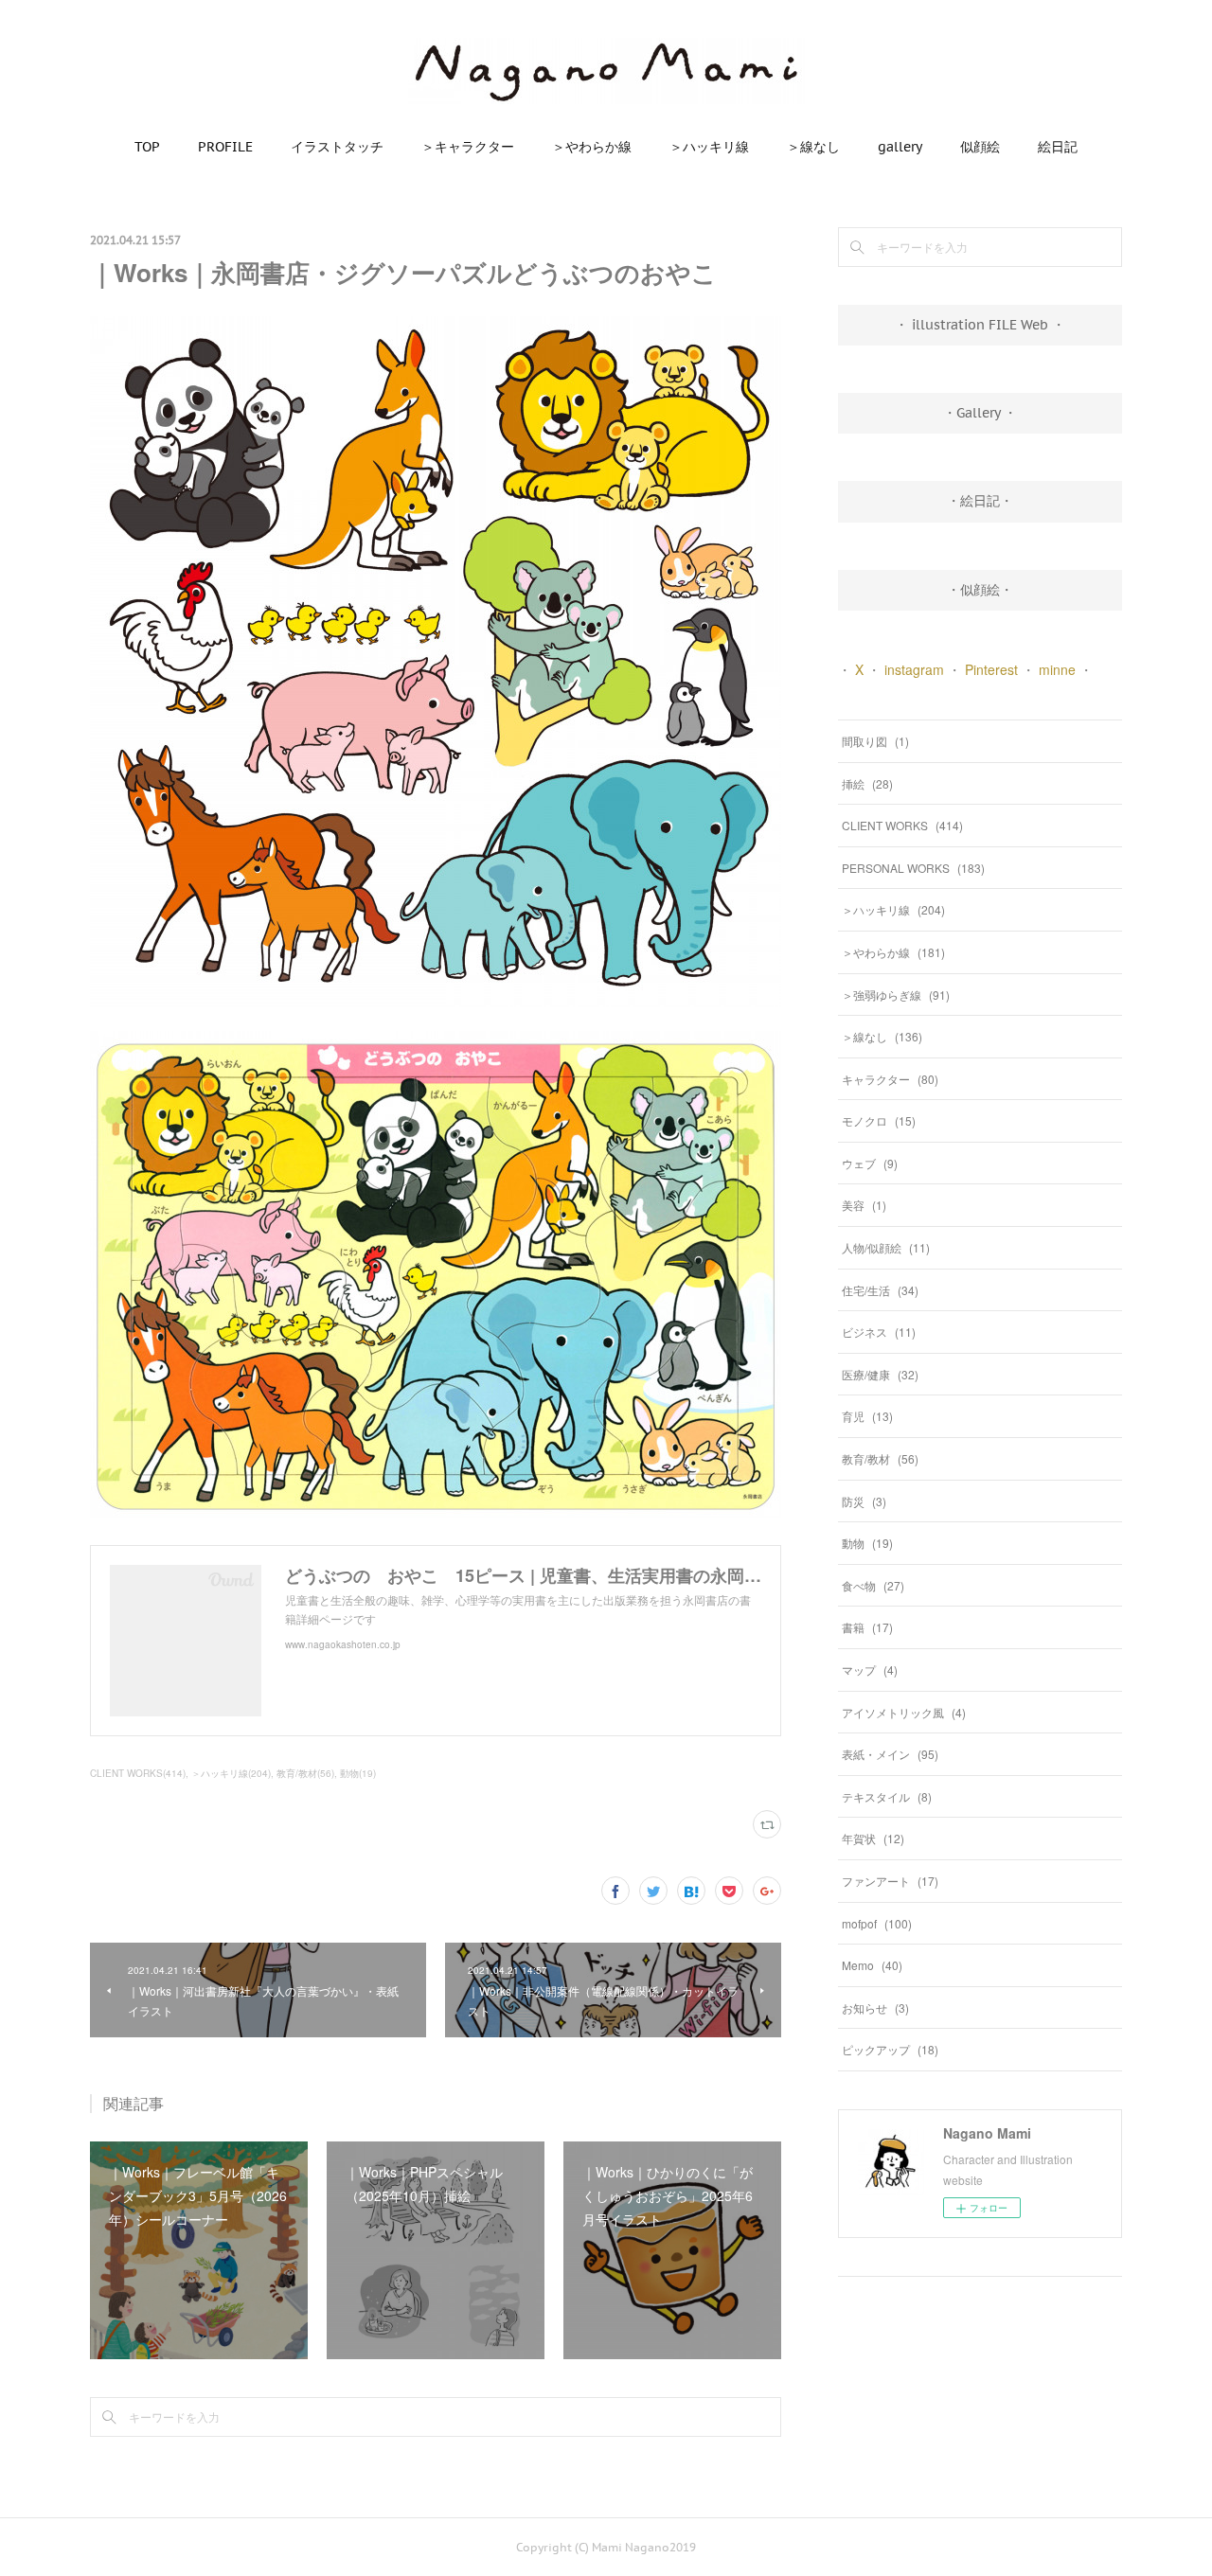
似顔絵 (980, 147)
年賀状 (873, 1838)
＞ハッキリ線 (709, 147)
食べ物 (873, 1585)
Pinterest (991, 669)
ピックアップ (890, 2049)
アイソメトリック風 (904, 1712)
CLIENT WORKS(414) (138, 1773)
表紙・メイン (890, 1754)
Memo (872, 1965)
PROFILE (225, 147)
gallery (900, 147)
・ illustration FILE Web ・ (980, 325)
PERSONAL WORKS (913, 868)
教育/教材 (880, 1458)
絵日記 (1058, 147)
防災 (864, 1501)
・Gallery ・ (980, 413)
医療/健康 (880, 1374)
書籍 (867, 1627)
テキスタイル (887, 1796)
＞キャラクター (468, 147)
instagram (914, 669)
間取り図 (875, 741)
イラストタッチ (337, 147)
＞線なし (813, 147)
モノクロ (879, 1120)
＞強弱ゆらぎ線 (896, 995)
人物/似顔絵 (886, 1247)
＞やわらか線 (592, 147)
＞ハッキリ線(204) (231, 1773)
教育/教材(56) (305, 1773)
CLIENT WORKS (902, 825)
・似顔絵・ (980, 590)
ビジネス (879, 1332)
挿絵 (867, 783)
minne (1057, 669)
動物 (867, 1543)
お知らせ (875, 2008)
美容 (864, 1205)
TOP (147, 147)
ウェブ (870, 1163)
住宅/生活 (880, 1290)
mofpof (877, 1923)
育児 (867, 1416)
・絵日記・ (980, 501)
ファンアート (890, 1881)
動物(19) (358, 1773)
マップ (870, 1670)
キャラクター (890, 1079)
